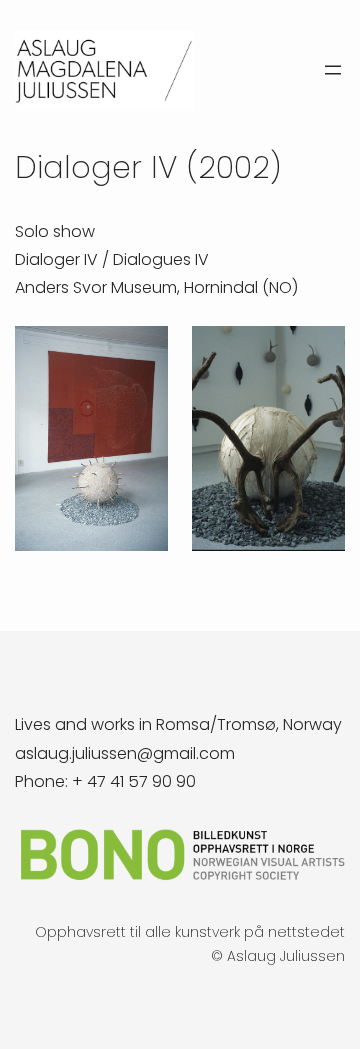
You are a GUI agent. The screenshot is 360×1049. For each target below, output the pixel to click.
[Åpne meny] (333, 70)
